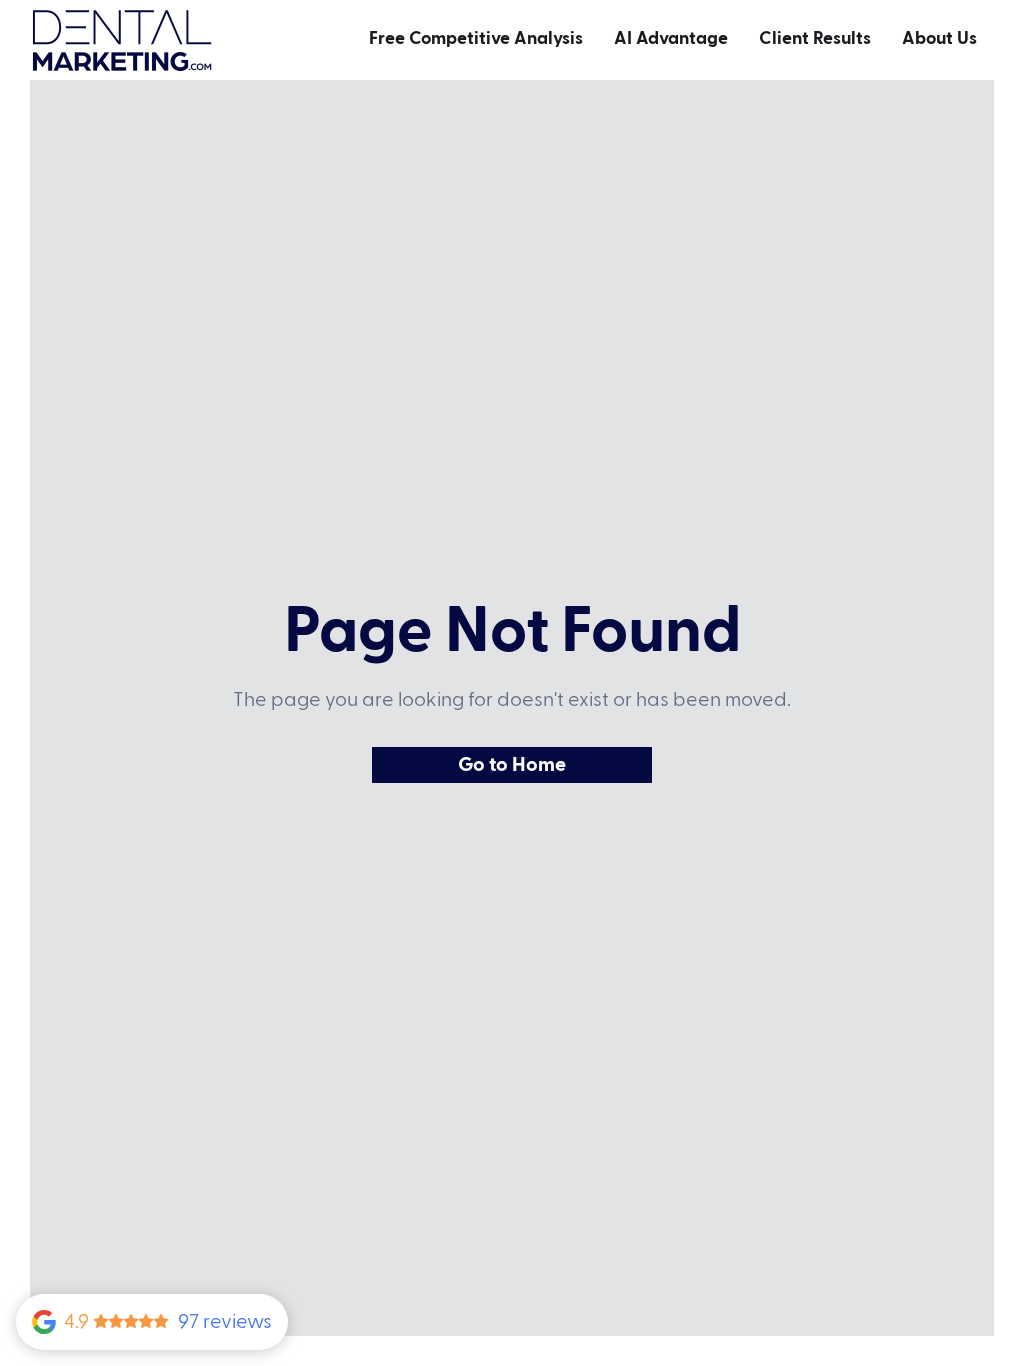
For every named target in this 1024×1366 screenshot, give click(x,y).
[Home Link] (122, 40)
